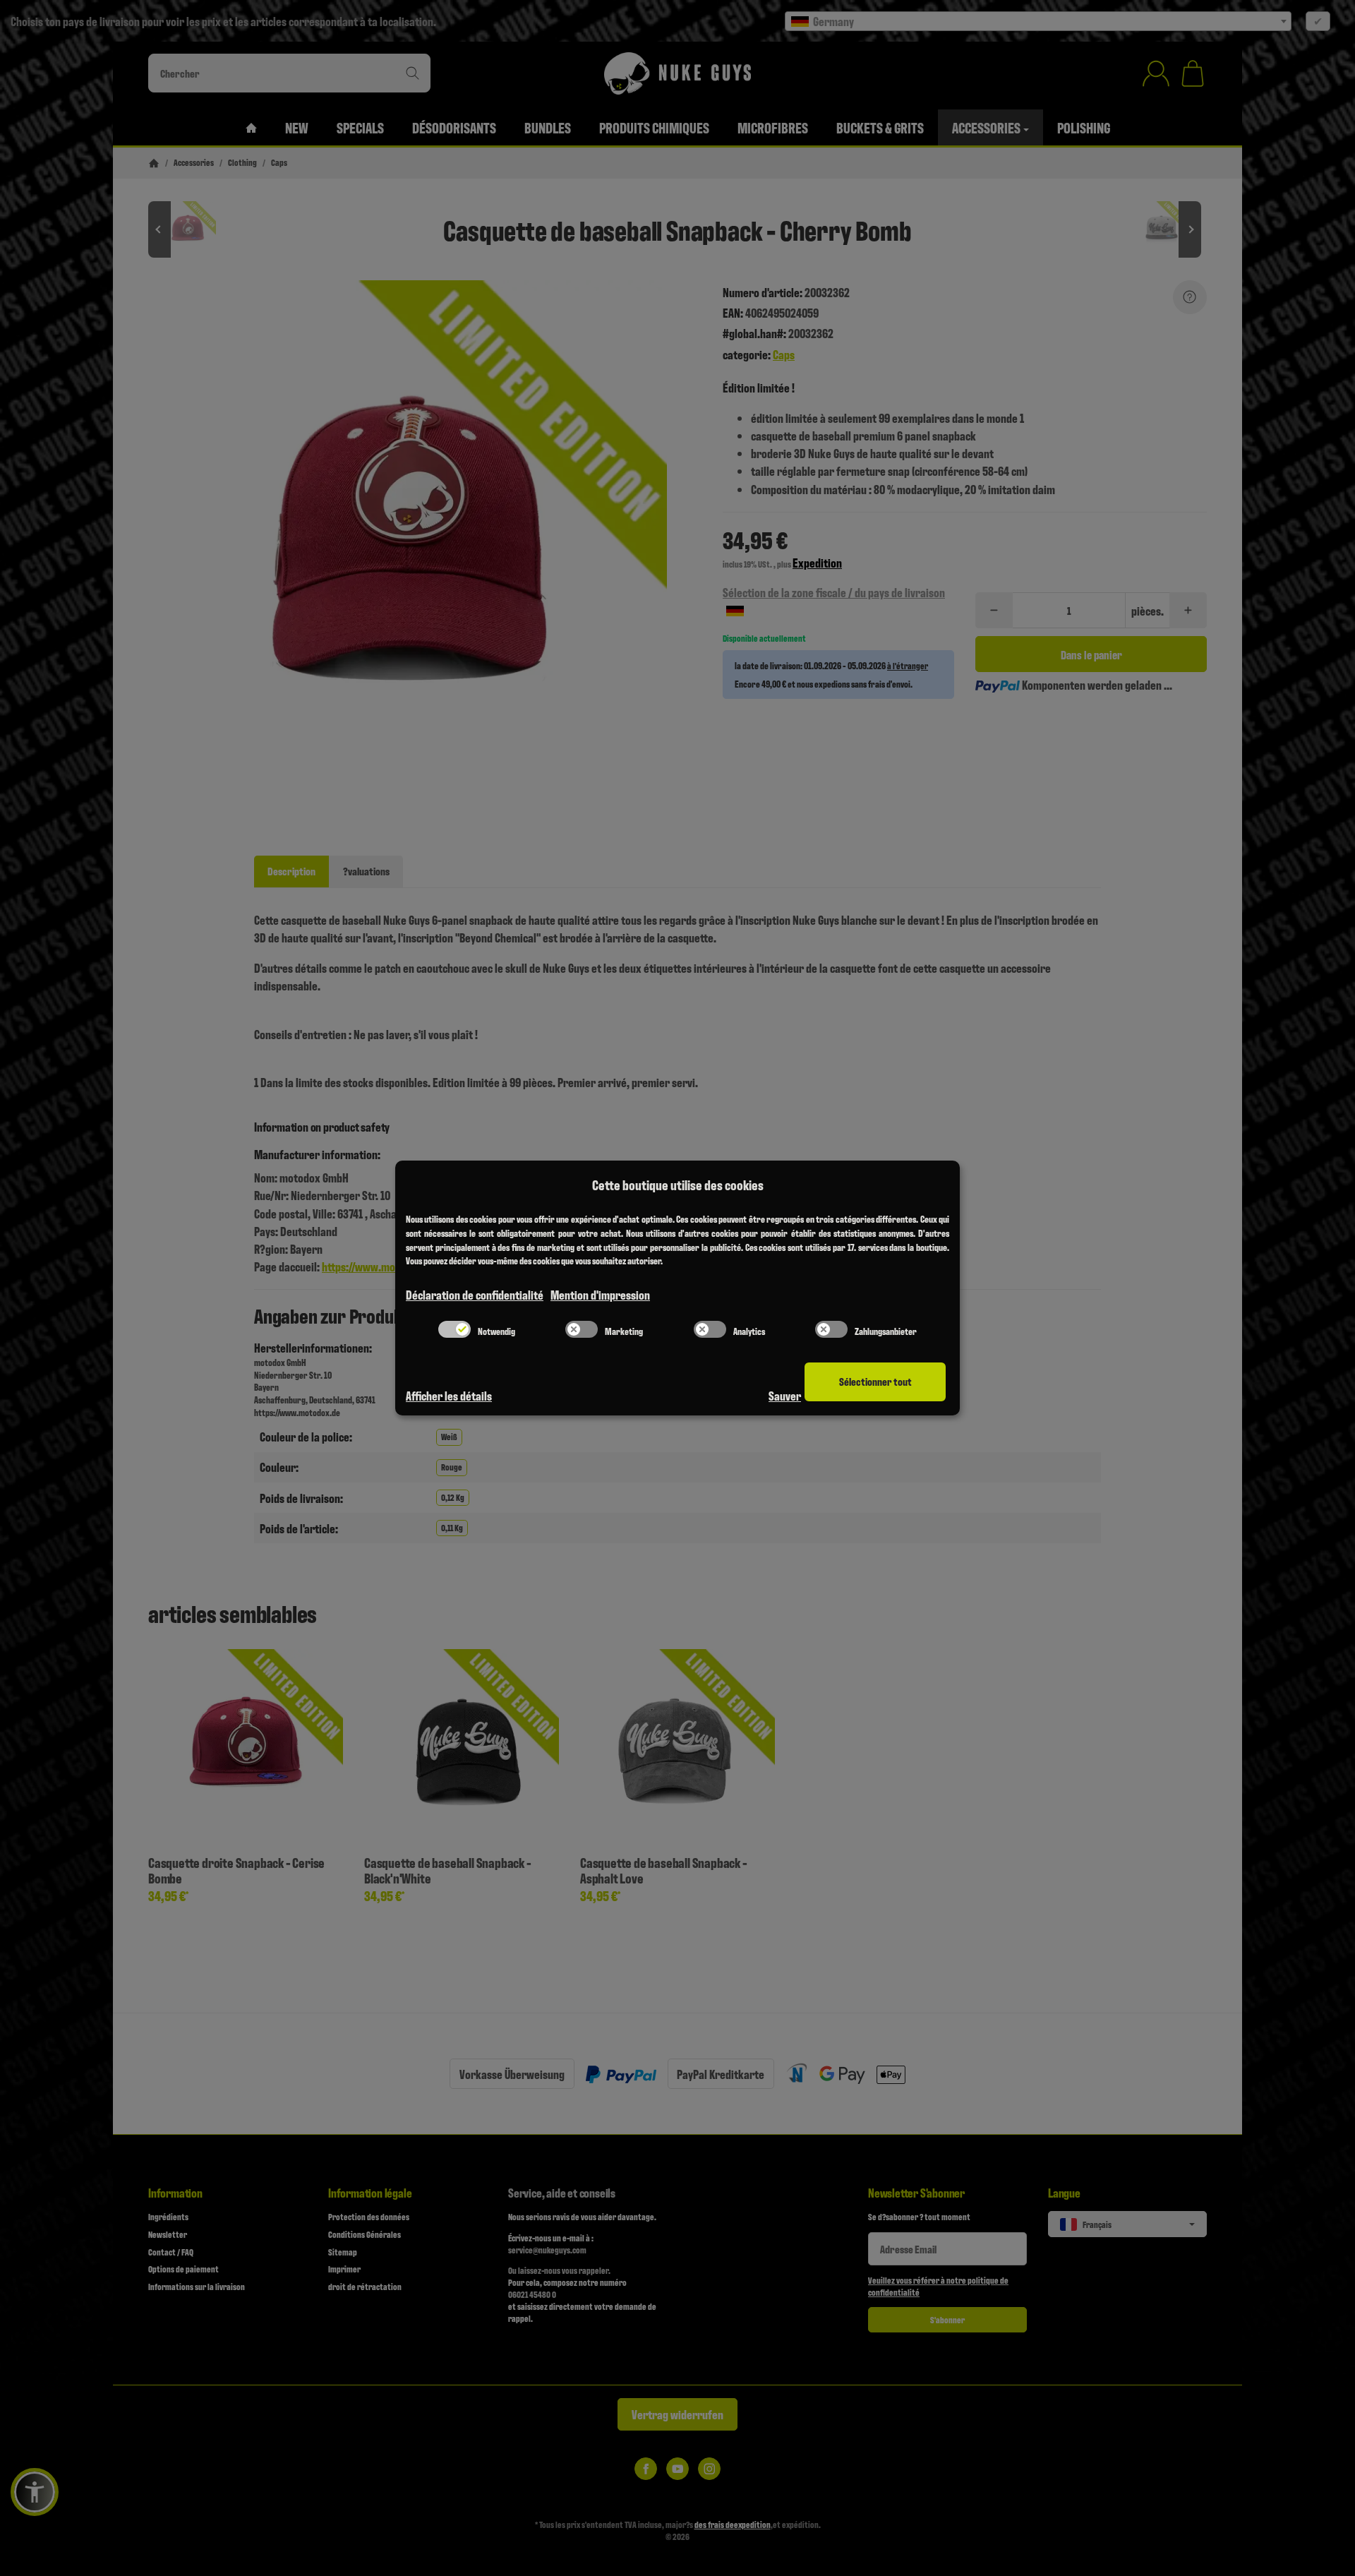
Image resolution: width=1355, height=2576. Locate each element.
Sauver (785, 1395)
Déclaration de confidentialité (475, 1294)
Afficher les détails (449, 1395)
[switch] (454, 1329)
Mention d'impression (600, 1294)
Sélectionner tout (875, 1381)
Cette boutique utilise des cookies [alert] (678, 1185)
